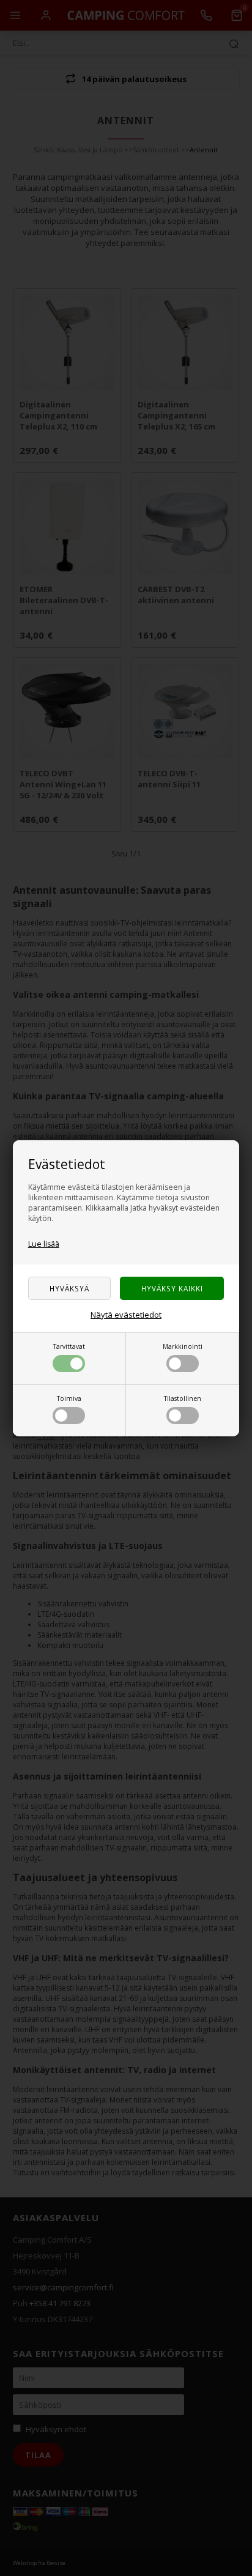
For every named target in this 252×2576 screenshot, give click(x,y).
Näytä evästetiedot (126, 1315)
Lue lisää (44, 1244)
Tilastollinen (183, 1398)
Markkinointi (183, 1346)
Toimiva (69, 1398)
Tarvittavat (69, 1346)
